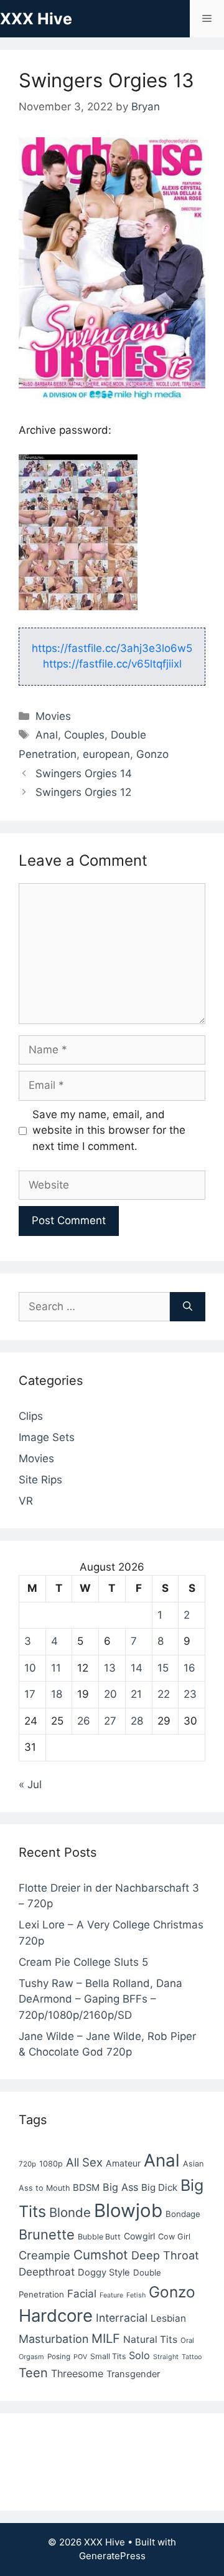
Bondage (183, 2214)
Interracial (122, 2318)
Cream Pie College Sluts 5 (83, 1962)
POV (80, 2357)
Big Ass (120, 2187)
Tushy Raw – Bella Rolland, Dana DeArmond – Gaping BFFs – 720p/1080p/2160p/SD (100, 1999)
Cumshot (101, 2255)
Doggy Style (104, 2272)
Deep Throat (165, 2255)
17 (30, 1694)
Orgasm (31, 2357)
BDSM (86, 2188)
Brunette (47, 2234)
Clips (31, 1416)
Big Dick (159, 2187)
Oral (187, 2340)
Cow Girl (174, 2237)
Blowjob (128, 2210)
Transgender (133, 2374)
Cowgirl (139, 2236)
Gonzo (152, 754)
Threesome (77, 2373)
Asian (193, 2164)
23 (190, 1694)
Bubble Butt (99, 2237)
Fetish (136, 2295)
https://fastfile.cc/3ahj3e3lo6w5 (112, 648)
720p (27, 2164)
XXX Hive (36, 19)
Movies (53, 716)
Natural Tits (150, 2339)
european (106, 754)
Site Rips (40, 1480)
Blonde (70, 2212)
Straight (166, 2357)
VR (26, 1501)
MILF (106, 2339)
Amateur (123, 2163)
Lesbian (168, 2318)
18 (57, 1694)
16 (189, 1668)
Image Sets (47, 1437)
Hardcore (56, 2315)
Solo (139, 2355)
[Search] (188, 1307)
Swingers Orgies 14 (84, 773)
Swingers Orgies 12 (83, 792)
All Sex (84, 2162)
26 (84, 1721)
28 (137, 1721)
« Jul (30, 1784)
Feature (111, 2295)
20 (110, 1694)
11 (56, 1668)
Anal (47, 735)
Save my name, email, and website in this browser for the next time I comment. (109, 1130)
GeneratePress (112, 2556)
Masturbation (54, 2339)
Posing (59, 2357)
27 (110, 1721)
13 (110, 1668)
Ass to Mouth (44, 2188)
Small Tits (108, 2356)
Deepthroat (47, 2272)
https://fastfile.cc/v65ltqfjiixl (112, 664)
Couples (84, 735)
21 (136, 1694)
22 (164, 1694)
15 (163, 1668)
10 (30, 1668)
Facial (82, 2294)
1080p (51, 2164)
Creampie (44, 2255)
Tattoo (192, 2357)
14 (137, 1668)
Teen (33, 2373)
